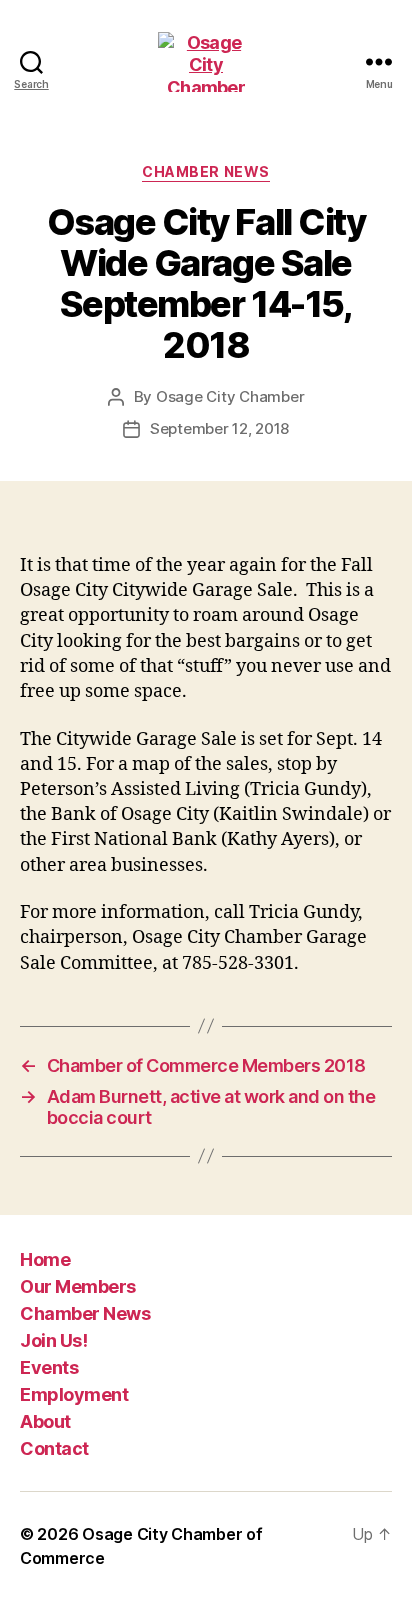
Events (49, 1367)
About (45, 1421)
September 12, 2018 (219, 428)
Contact (54, 1448)
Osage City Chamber (230, 396)
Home (45, 1259)
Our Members (78, 1286)
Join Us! (53, 1340)
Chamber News (205, 171)
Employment (74, 1394)
